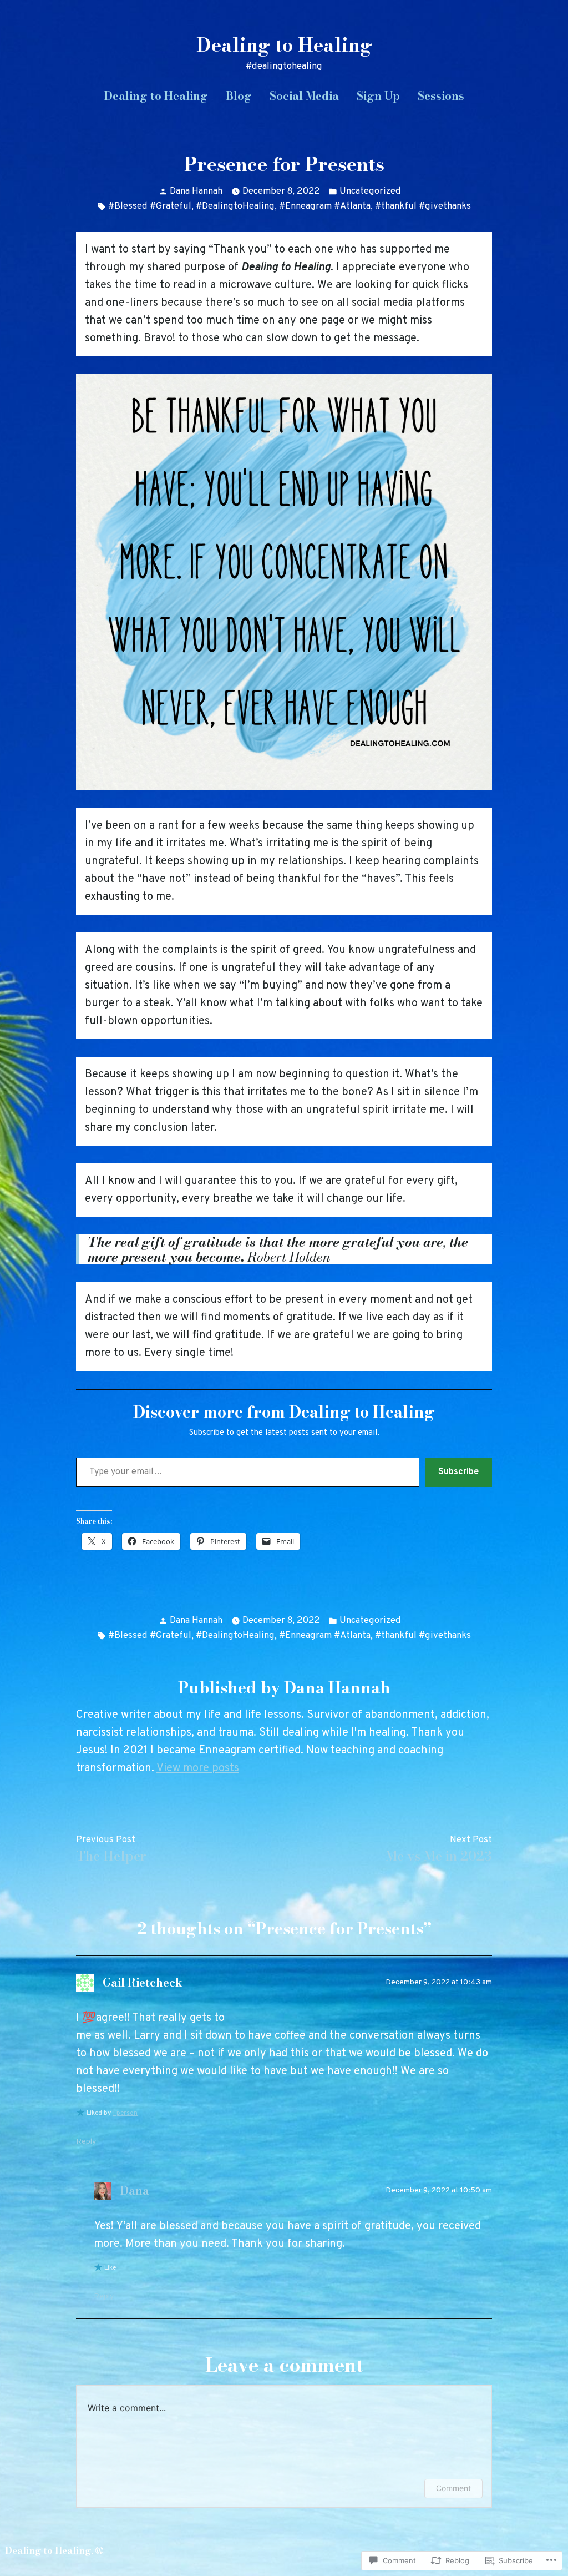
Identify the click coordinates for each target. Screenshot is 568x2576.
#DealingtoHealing (235, 206)
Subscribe (458, 1472)
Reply (86, 2142)
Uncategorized (370, 191)
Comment (453, 2488)
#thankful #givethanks (423, 206)
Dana (135, 2191)
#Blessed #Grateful (150, 206)
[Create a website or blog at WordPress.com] (99, 2550)
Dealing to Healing (284, 45)
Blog (239, 96)
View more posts (198, 1768)
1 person (125, 2113)
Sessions (441, 96)
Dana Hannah (196, 191)
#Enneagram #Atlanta (325, 206)
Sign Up (378, 96)
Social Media (304, 96)
